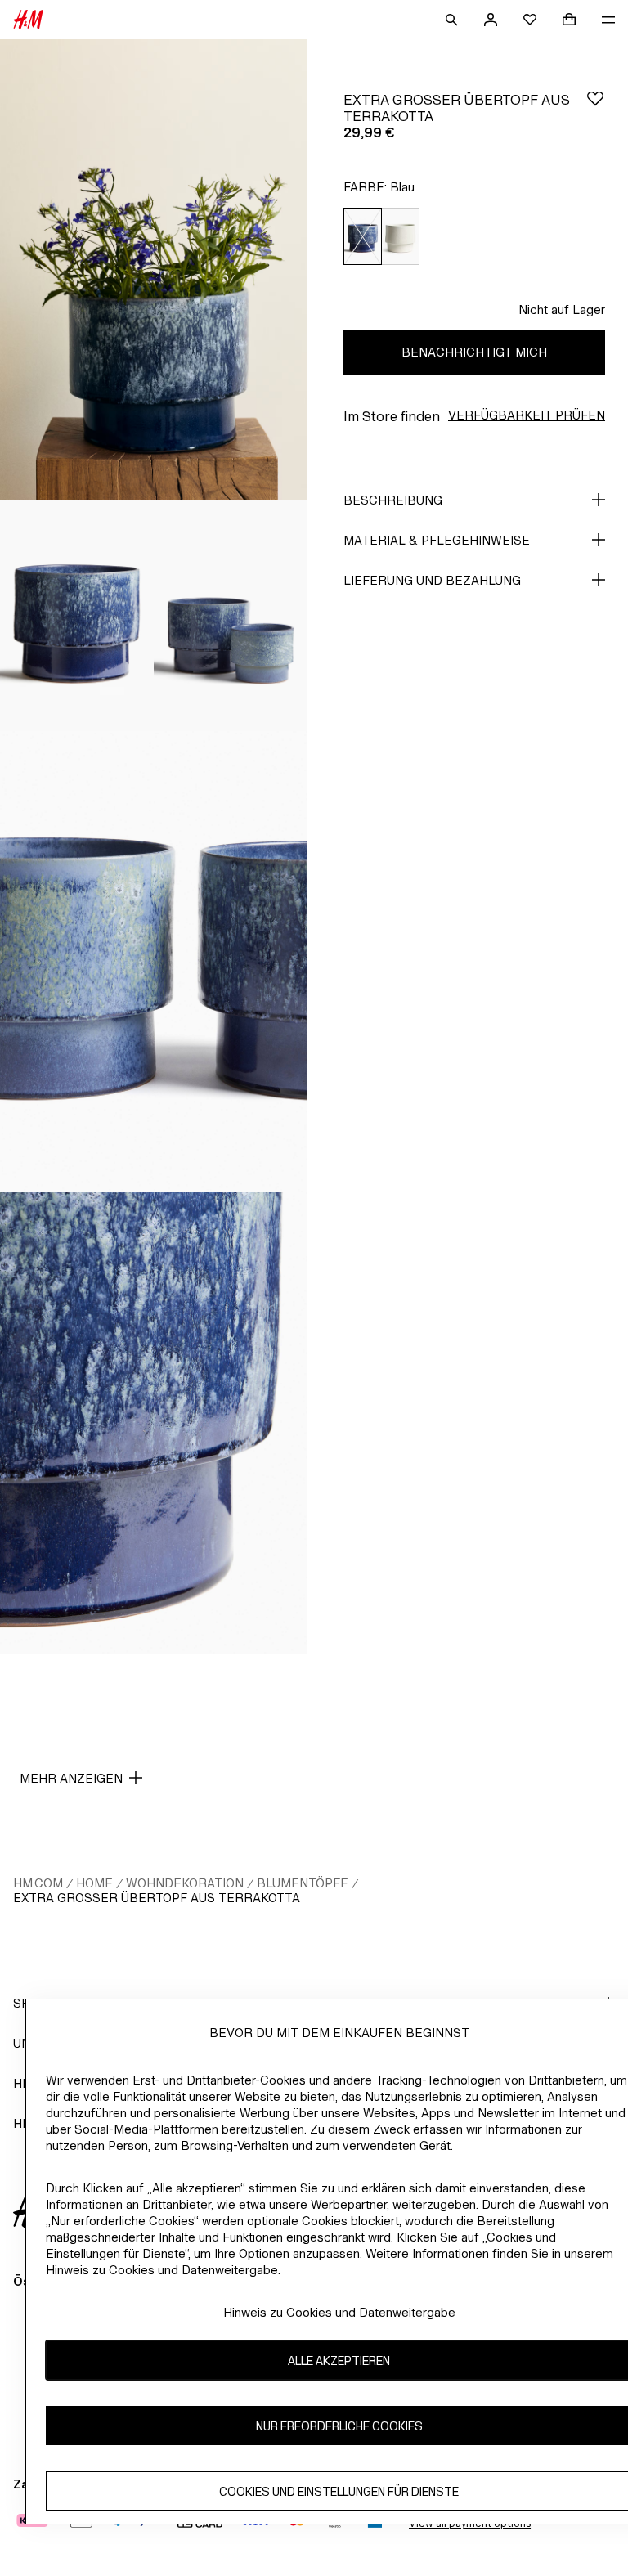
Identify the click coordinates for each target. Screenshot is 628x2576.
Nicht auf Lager (562, 310)
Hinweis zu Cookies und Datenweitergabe (339, 2312)
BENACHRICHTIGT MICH (474, 352)
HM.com (38, 1883)
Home (94, 1883)
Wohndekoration (185, 1883)
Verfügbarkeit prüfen (527, 415)
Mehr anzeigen (71, 1778)
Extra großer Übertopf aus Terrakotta (157, 1898)
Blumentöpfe (303, 1883)
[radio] (362, 237)
